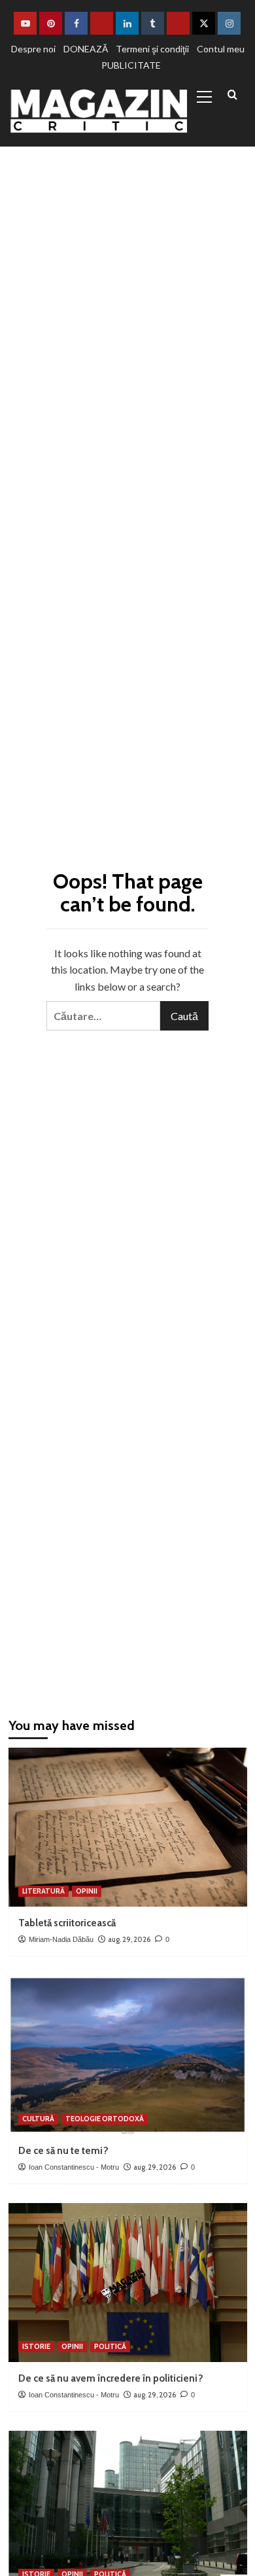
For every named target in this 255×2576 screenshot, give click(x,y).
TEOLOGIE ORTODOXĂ (105, 2119)
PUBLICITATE (131, 65)
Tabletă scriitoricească (67, 1923)
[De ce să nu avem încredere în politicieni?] (128, 2283)
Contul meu (221, 49)
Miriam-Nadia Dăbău (61, 1939)
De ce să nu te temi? (63, 2151)
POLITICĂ (110, 2346)
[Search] (232, 95)
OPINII (87, 1891)
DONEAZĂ (86, 49)
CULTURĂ (38, 2119)
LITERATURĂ (43, 1891)
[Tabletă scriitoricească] (128, 1827)
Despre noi (33, 49)
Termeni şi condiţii (152, 49)
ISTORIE (36, 2346)
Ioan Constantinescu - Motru (74, 2167)
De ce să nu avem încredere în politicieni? (111, 2378)
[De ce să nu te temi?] (128, 2055)
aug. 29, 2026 (129, 1939)
